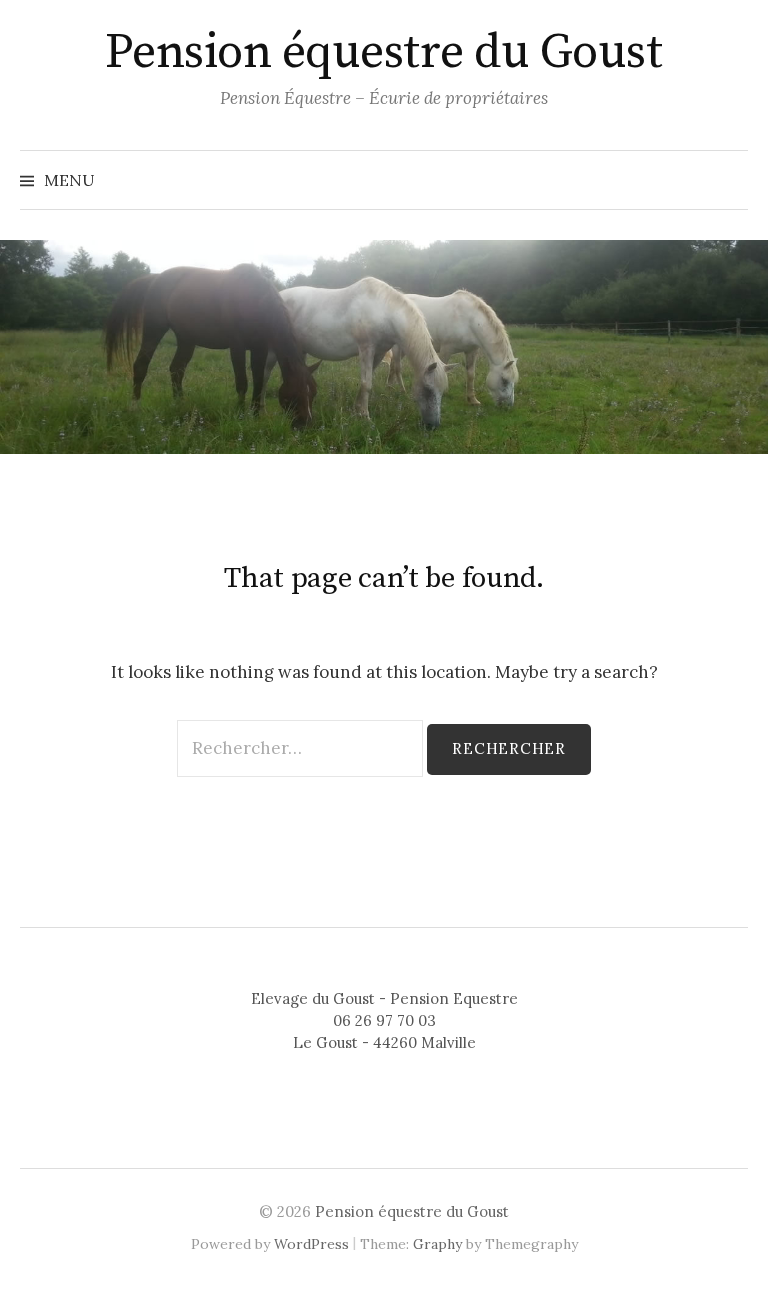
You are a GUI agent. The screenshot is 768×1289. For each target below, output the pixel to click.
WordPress (311, 1244)
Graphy (437, 1244)
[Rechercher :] (302, 748)
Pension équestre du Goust (383, 53)
